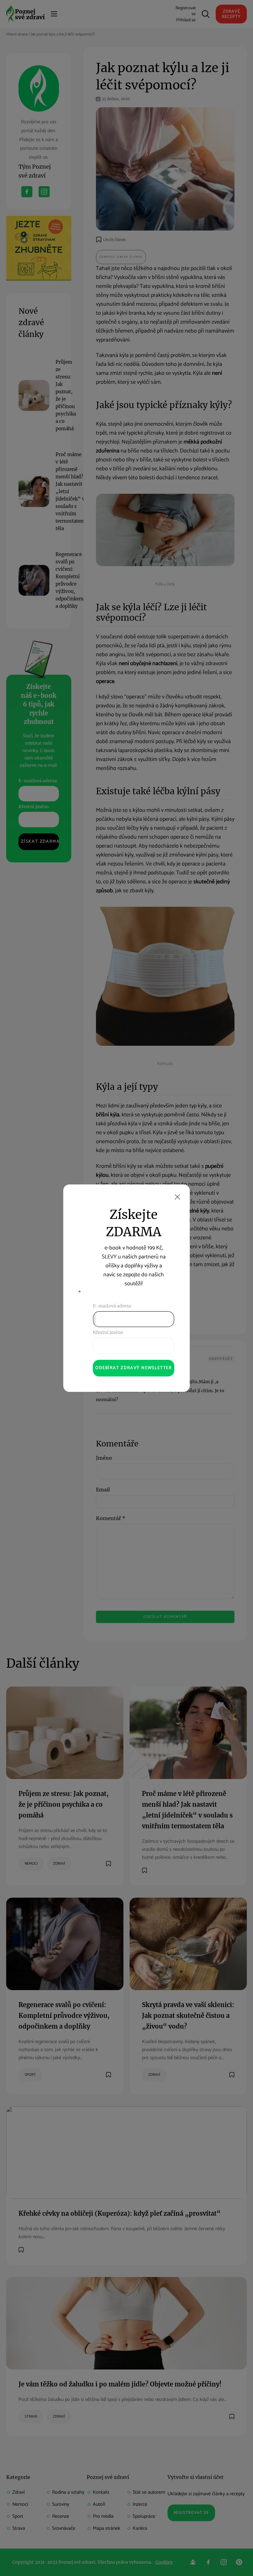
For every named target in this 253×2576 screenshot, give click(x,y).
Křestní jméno (108, 1332)
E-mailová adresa (112, 1306)
